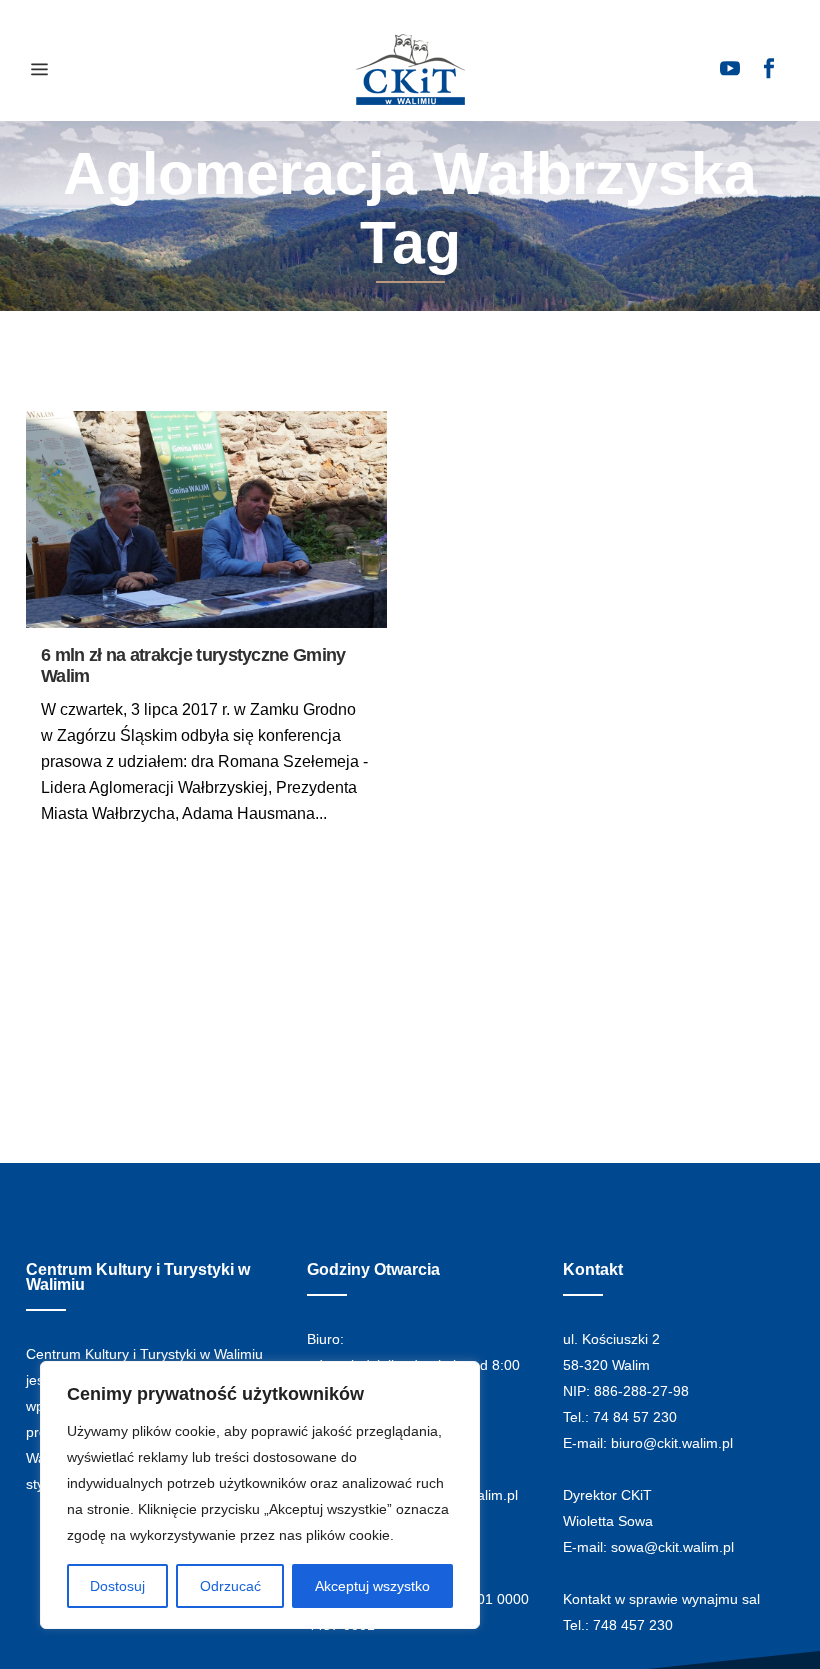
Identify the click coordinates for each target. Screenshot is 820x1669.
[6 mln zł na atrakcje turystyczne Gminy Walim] (206, 519)
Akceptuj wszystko (372, 1586)
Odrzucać (230, 1586)
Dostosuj (117, 1586)
